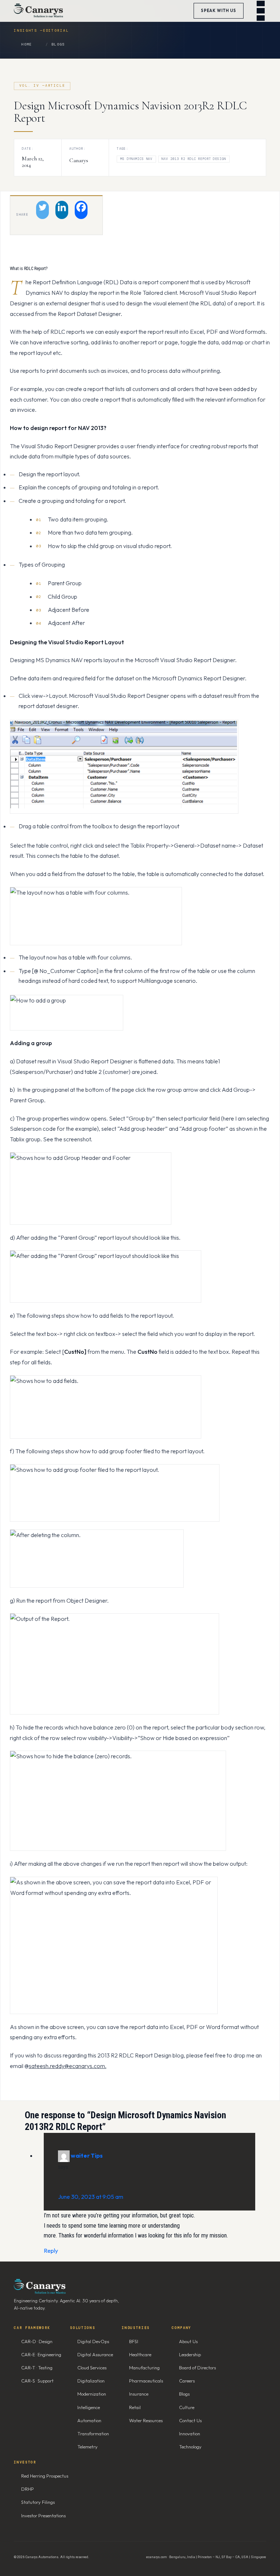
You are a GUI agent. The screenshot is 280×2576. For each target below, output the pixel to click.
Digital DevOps (93, 2341)
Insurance (139, 2394)
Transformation (93, 2434)
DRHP (28, 2489)
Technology (190, 2447)
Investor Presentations (43, 2516)
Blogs (58, 44)
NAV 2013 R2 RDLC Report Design (194, 159)
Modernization (92, 2394)
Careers (187, 2381)
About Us (188, 2341)
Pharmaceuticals (146, 2381)
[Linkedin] (62, 210)
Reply (51, 2251)
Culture (187, 2407)
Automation (89, 2420)
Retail (135, 2407)
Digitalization (91, 2381)
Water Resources (146, 2420)
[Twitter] (42, 210)
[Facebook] (81, 210)
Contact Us (190, 2420)
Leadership (190, 2354)
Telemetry (87, 2447)
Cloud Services (92, 2368)
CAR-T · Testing (37, 2368)
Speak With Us (219, 11)
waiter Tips (87, 2155)
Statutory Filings (38, 2502)
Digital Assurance (95, 2354)
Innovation (190, 2434)
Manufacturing (144, 2368)
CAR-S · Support (37, 2381)
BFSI (134, 2341)
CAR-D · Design (37, 2341)
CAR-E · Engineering (41, 2354)
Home (26, 44)
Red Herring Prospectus (45, 2476)
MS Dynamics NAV (136, 159)
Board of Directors (197, 2368)
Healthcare (140, 2354)
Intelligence (89, 2407)
